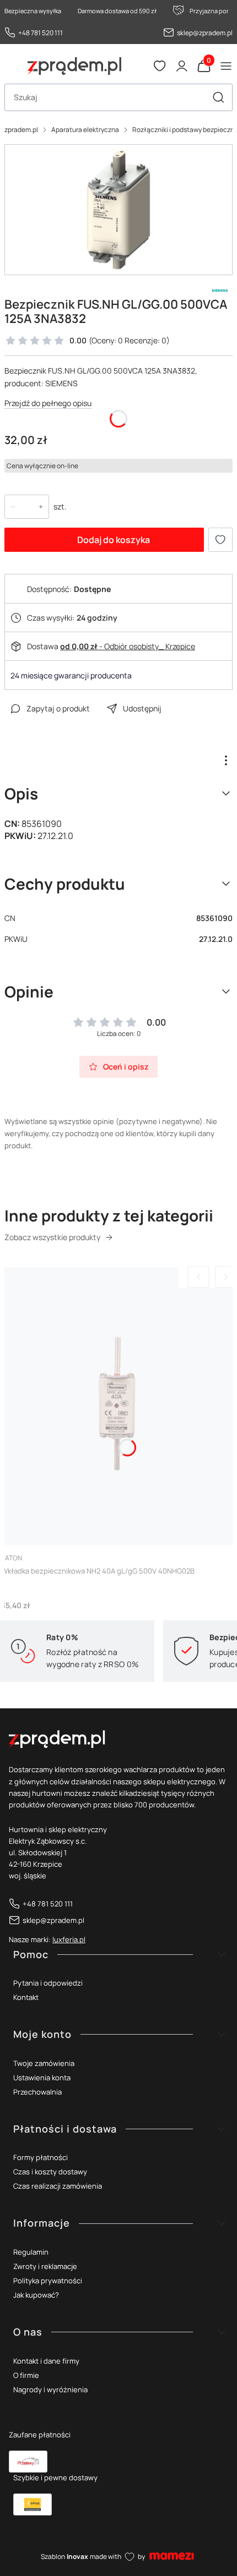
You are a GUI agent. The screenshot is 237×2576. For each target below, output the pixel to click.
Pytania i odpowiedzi (48, 1983)
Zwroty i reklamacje (45, 2266)
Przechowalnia (37, 2092)
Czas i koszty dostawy (50, 2172)
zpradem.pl (21, 130)
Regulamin (31, 2252)
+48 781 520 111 (41, 33)
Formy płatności (41, 2157)
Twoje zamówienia (44, 2063)
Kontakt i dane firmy (46, 2361)
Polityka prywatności (48, 2281)
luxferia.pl (69, 1939)
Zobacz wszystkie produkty (52, 1237)
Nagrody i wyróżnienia (50, 2389)
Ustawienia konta (42, 2078)
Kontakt (26, 1997)
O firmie (26, 2375)
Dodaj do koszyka (114, 540)
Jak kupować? (36, 2295)
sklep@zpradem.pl (205, 33)
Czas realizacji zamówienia (58, 2186)
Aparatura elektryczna (85, 130)
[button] (218, 97)
